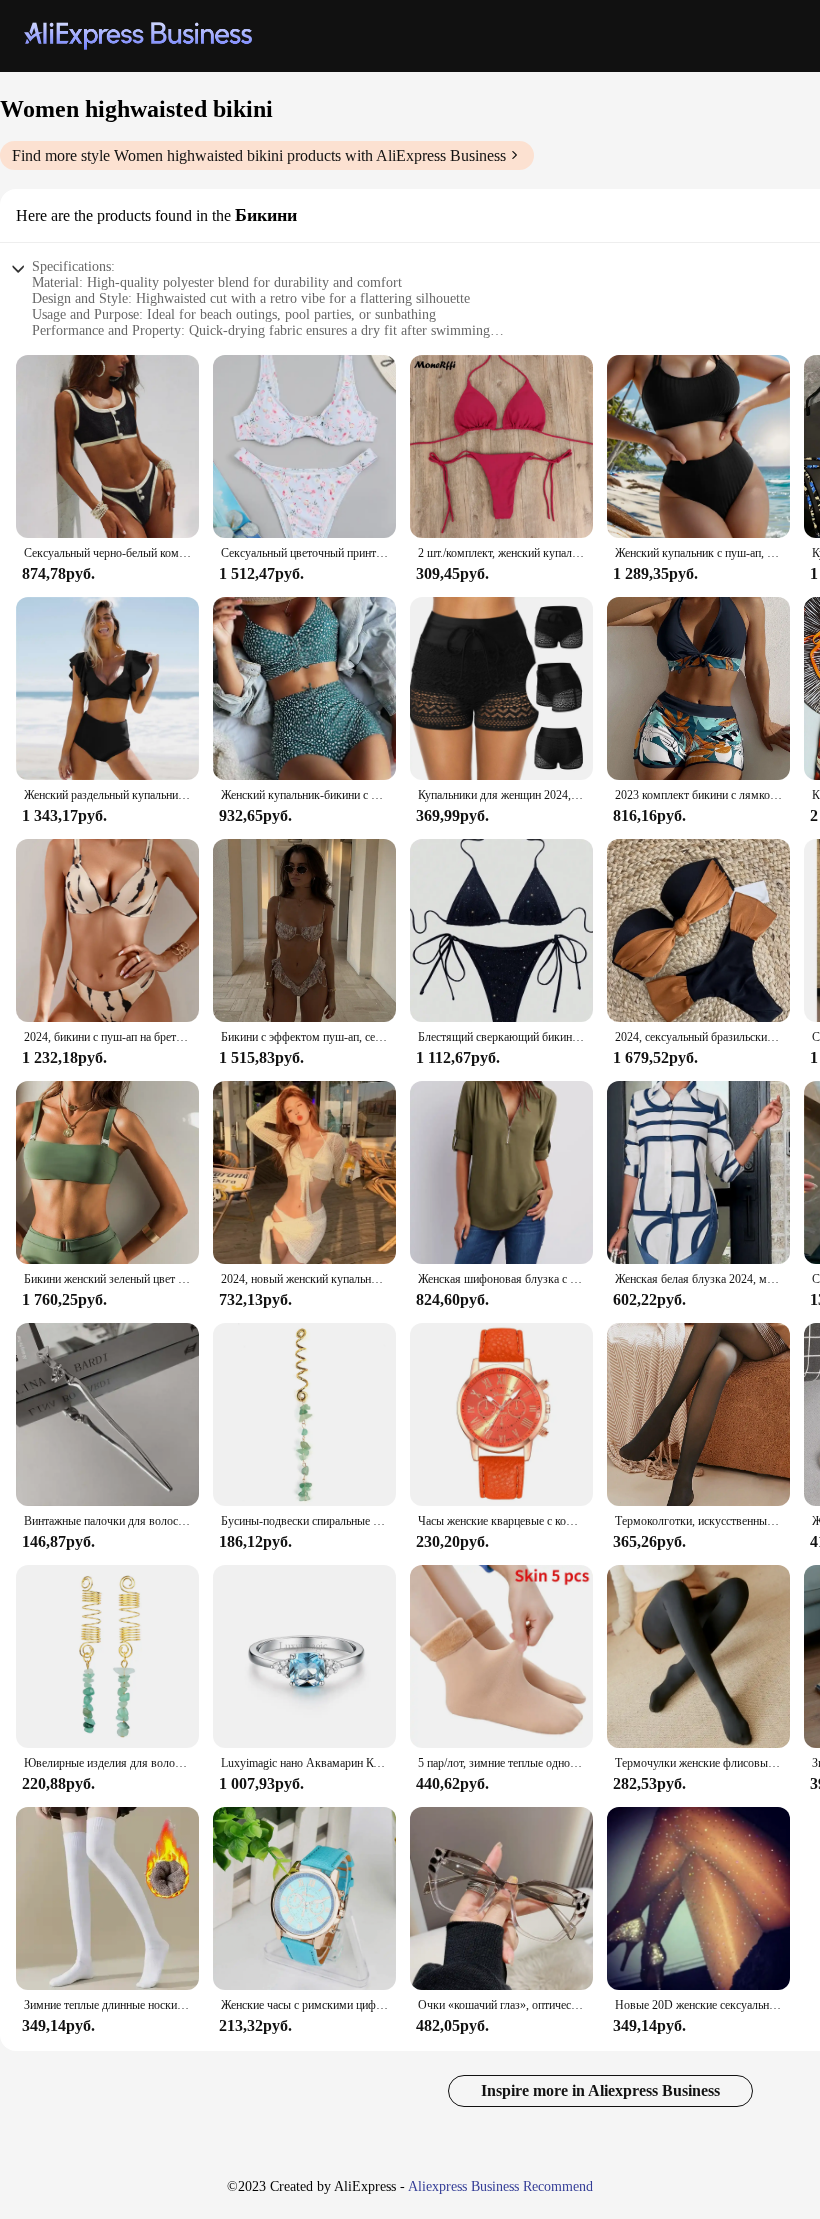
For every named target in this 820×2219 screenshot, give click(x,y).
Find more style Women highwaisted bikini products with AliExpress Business (259, 155)
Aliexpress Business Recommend (500, 2186)
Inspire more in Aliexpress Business (600, 2090)
